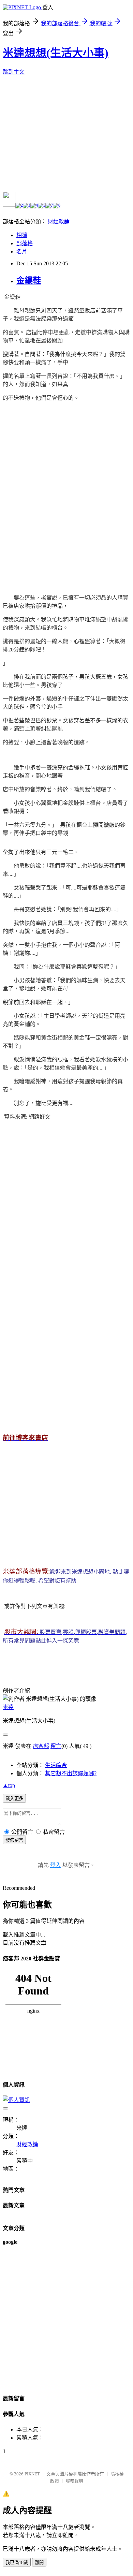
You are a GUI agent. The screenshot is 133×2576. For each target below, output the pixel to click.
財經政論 (59, 222)
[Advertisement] (66, 490)
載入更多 (14, 1799)
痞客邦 (41, 1746)
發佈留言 (14, 1840)
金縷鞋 (29, 280)
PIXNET (32, 2474)
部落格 (25, 243)
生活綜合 (56, 1765)
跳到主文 (14, 72)
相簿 (22, 235)
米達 (8, 1707)
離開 (39, 2563)
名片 (22, 252)
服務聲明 (74, 2481)
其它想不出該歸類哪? (71, 1773)
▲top (9, 1785)
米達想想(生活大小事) (56, 53)
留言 (56, 1746)
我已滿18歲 (17, 2563)
